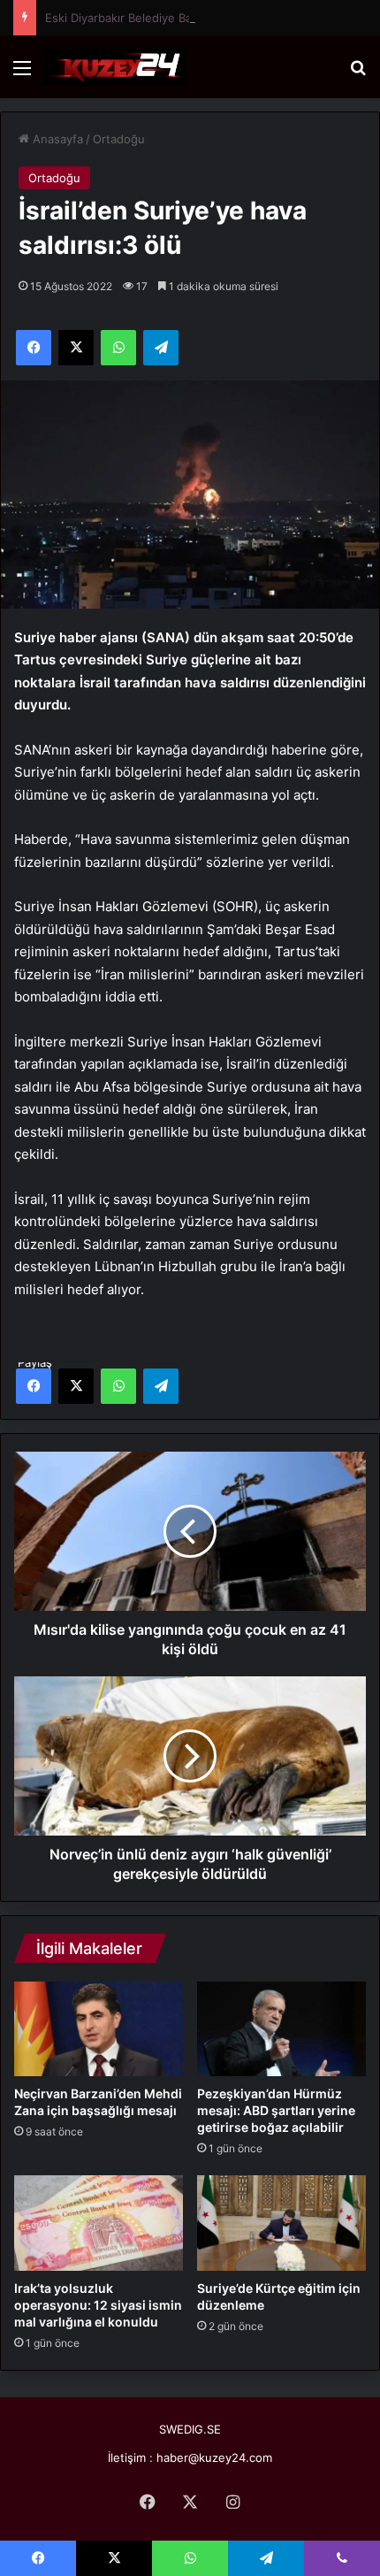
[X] (76, 1386)
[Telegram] (161, 1386)
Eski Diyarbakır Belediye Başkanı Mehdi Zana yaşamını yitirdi (209, 18)
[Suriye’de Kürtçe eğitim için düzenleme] (281, 2223)
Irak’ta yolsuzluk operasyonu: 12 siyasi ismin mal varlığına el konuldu (98, 2305)
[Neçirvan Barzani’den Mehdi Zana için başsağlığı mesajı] (99, 2029)
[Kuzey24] (115, 67)
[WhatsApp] (118, 1386)
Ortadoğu (119, 139)
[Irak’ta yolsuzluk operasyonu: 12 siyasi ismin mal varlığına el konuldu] (99, 2223)
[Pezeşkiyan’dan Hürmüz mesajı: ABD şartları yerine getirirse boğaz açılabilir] (281, 2029)
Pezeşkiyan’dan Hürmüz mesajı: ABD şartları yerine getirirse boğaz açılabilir (276, 2110)
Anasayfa (56, 139)
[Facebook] (34, 1386)
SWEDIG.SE (190, 2429)
